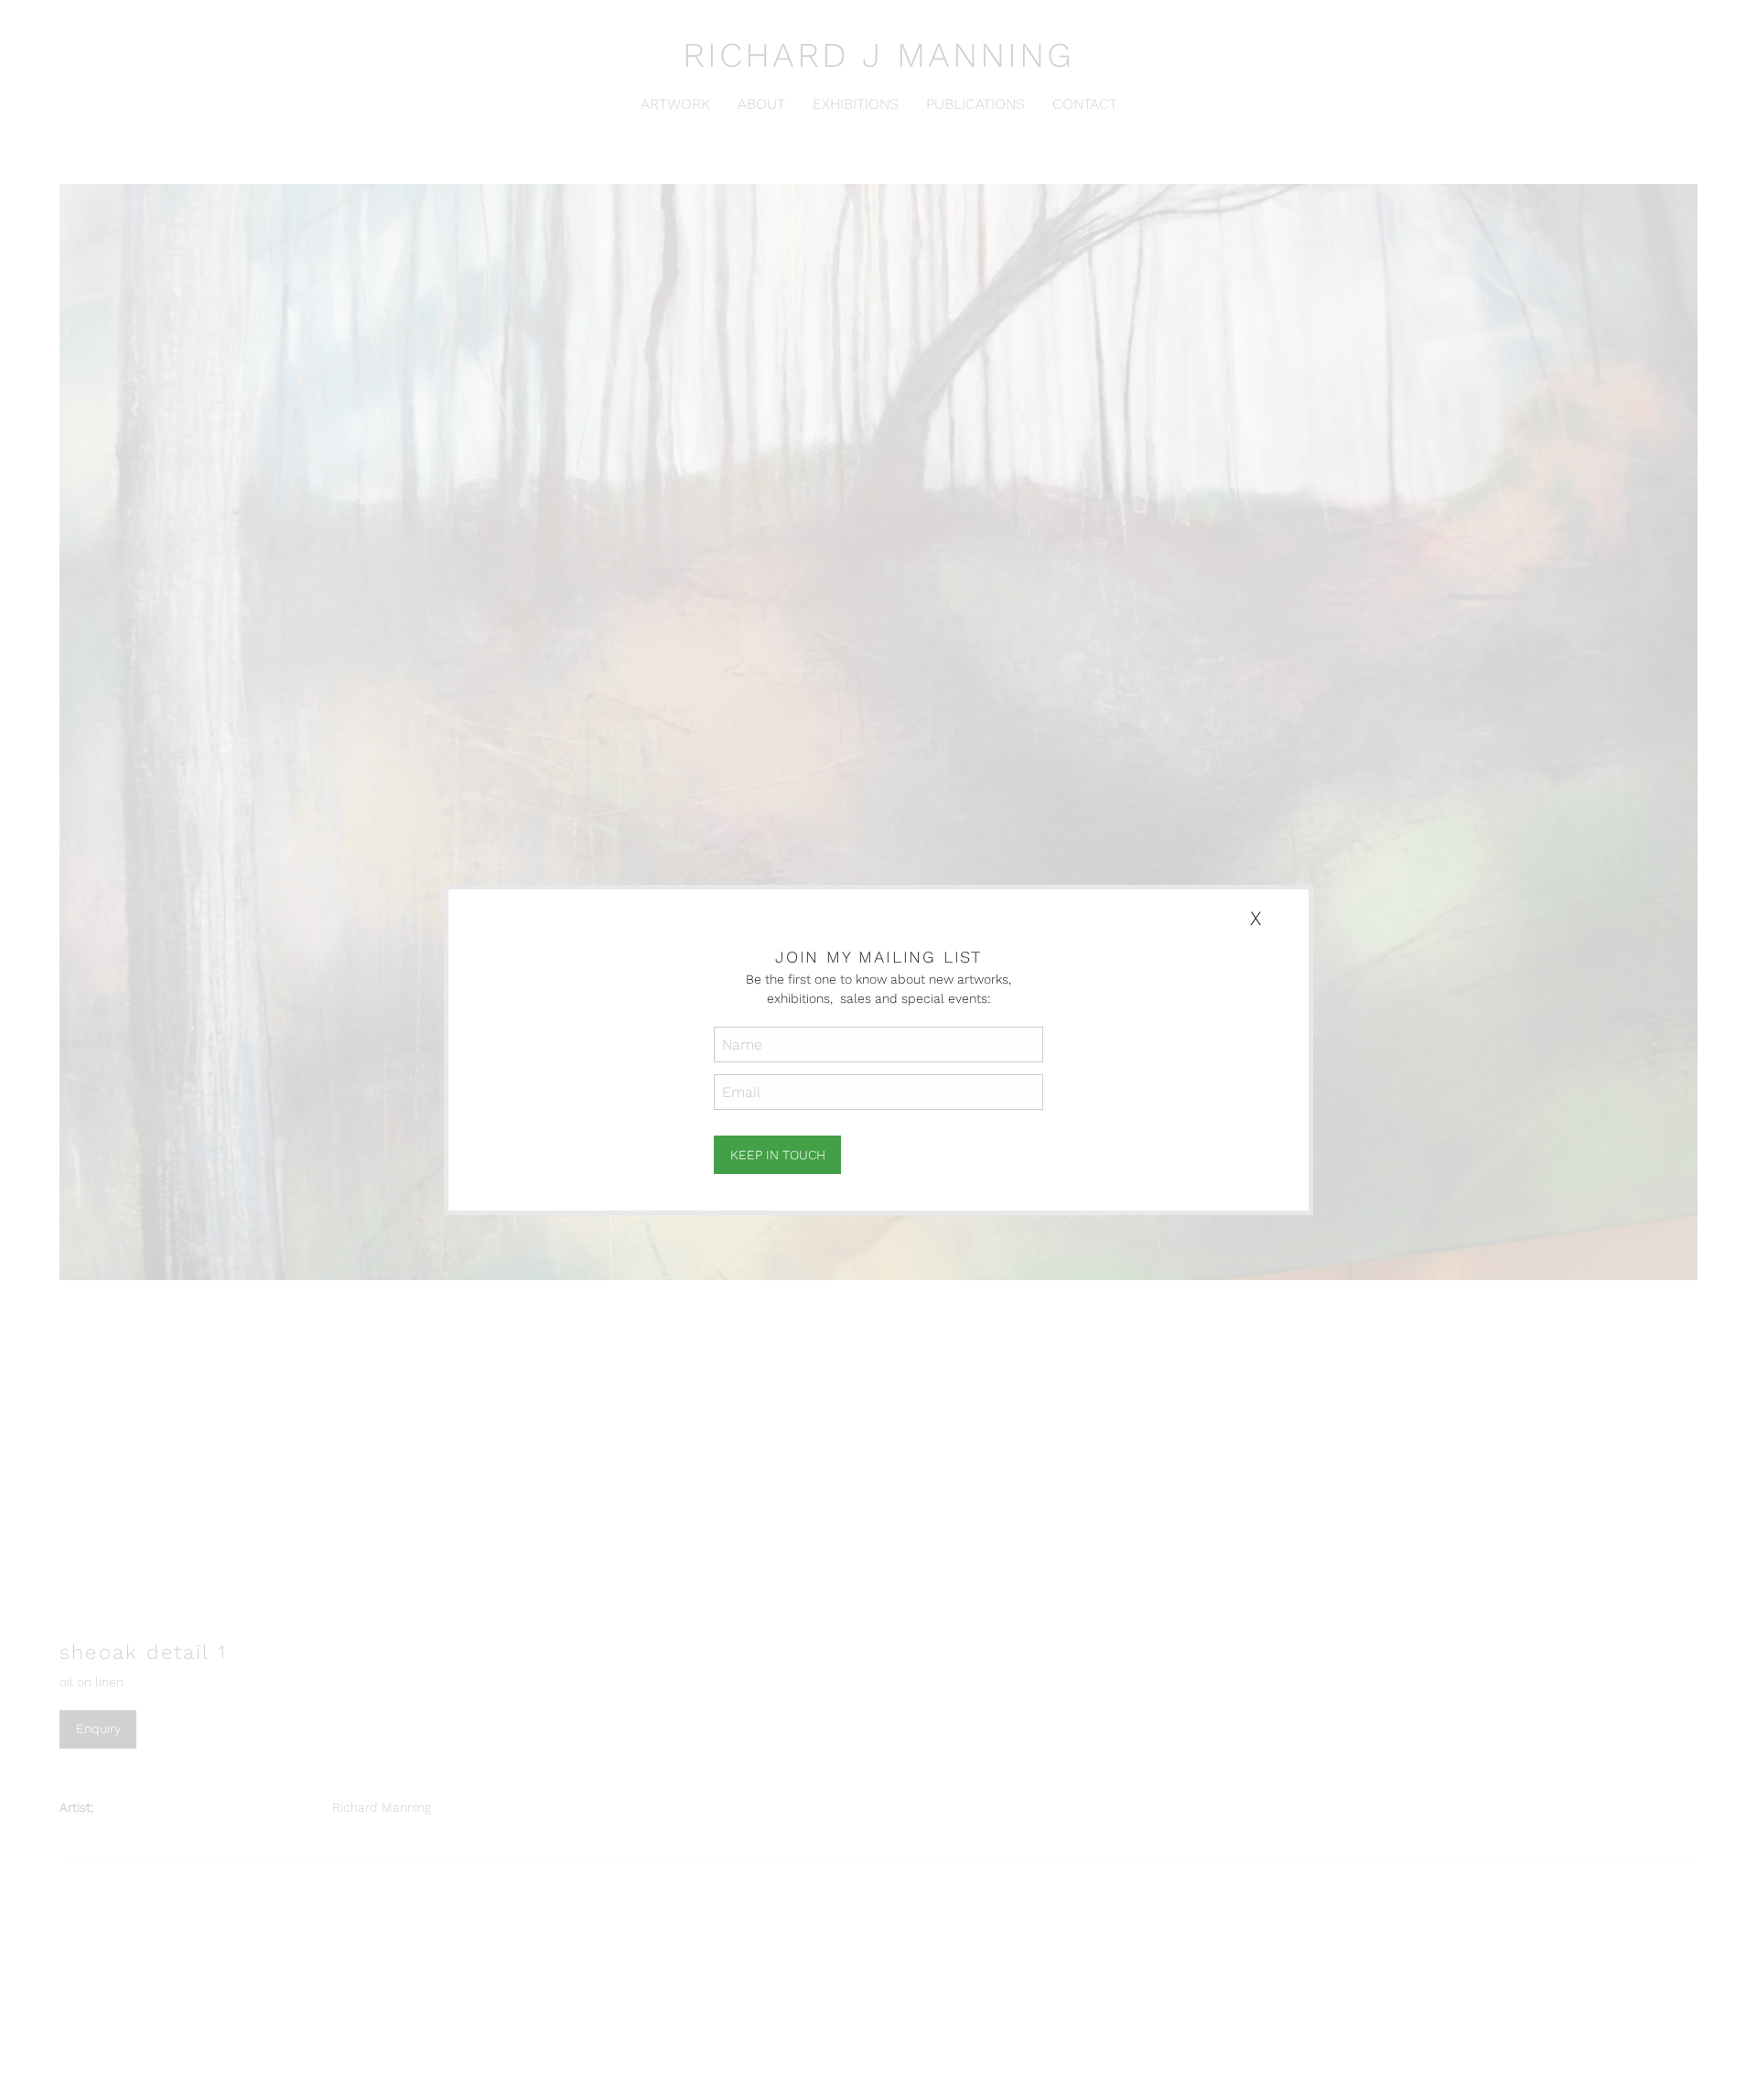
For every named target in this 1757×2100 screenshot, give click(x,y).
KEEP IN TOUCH (778, 1155)
